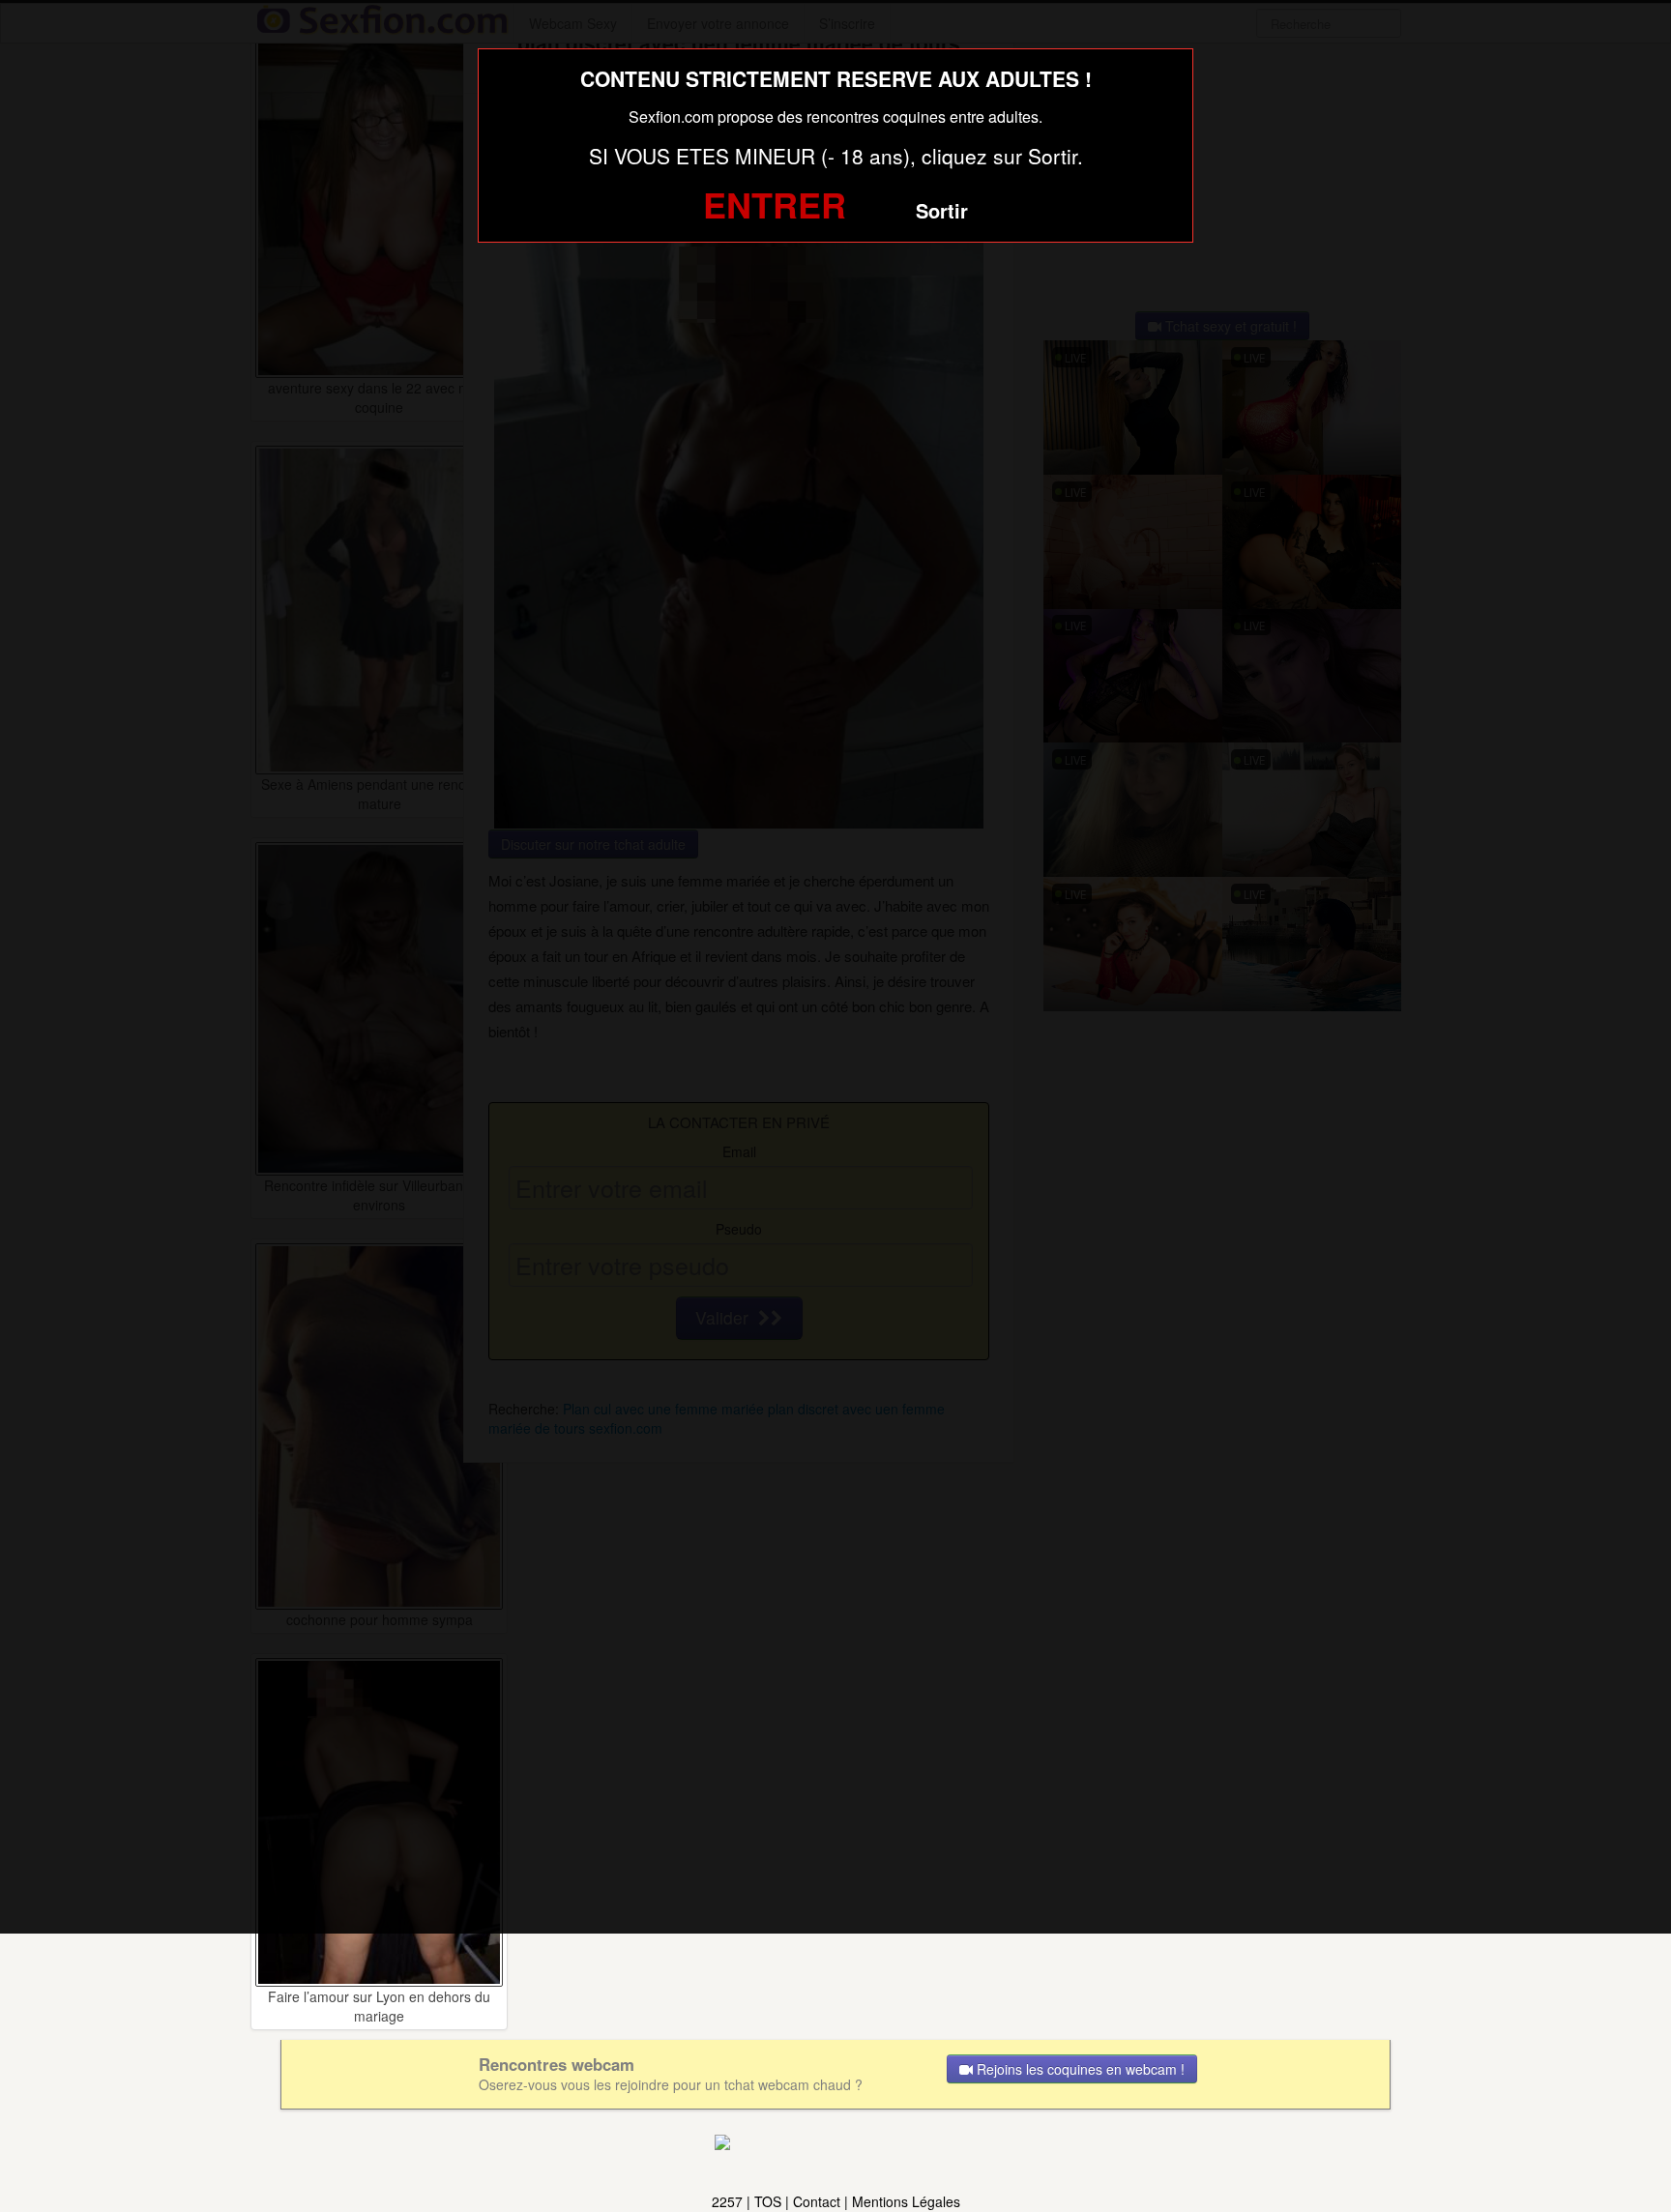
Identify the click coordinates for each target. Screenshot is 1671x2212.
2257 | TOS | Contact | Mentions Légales (836, 2201)
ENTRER (775, 204)
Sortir (942, 210)
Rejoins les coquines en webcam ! (1079, 2069)
